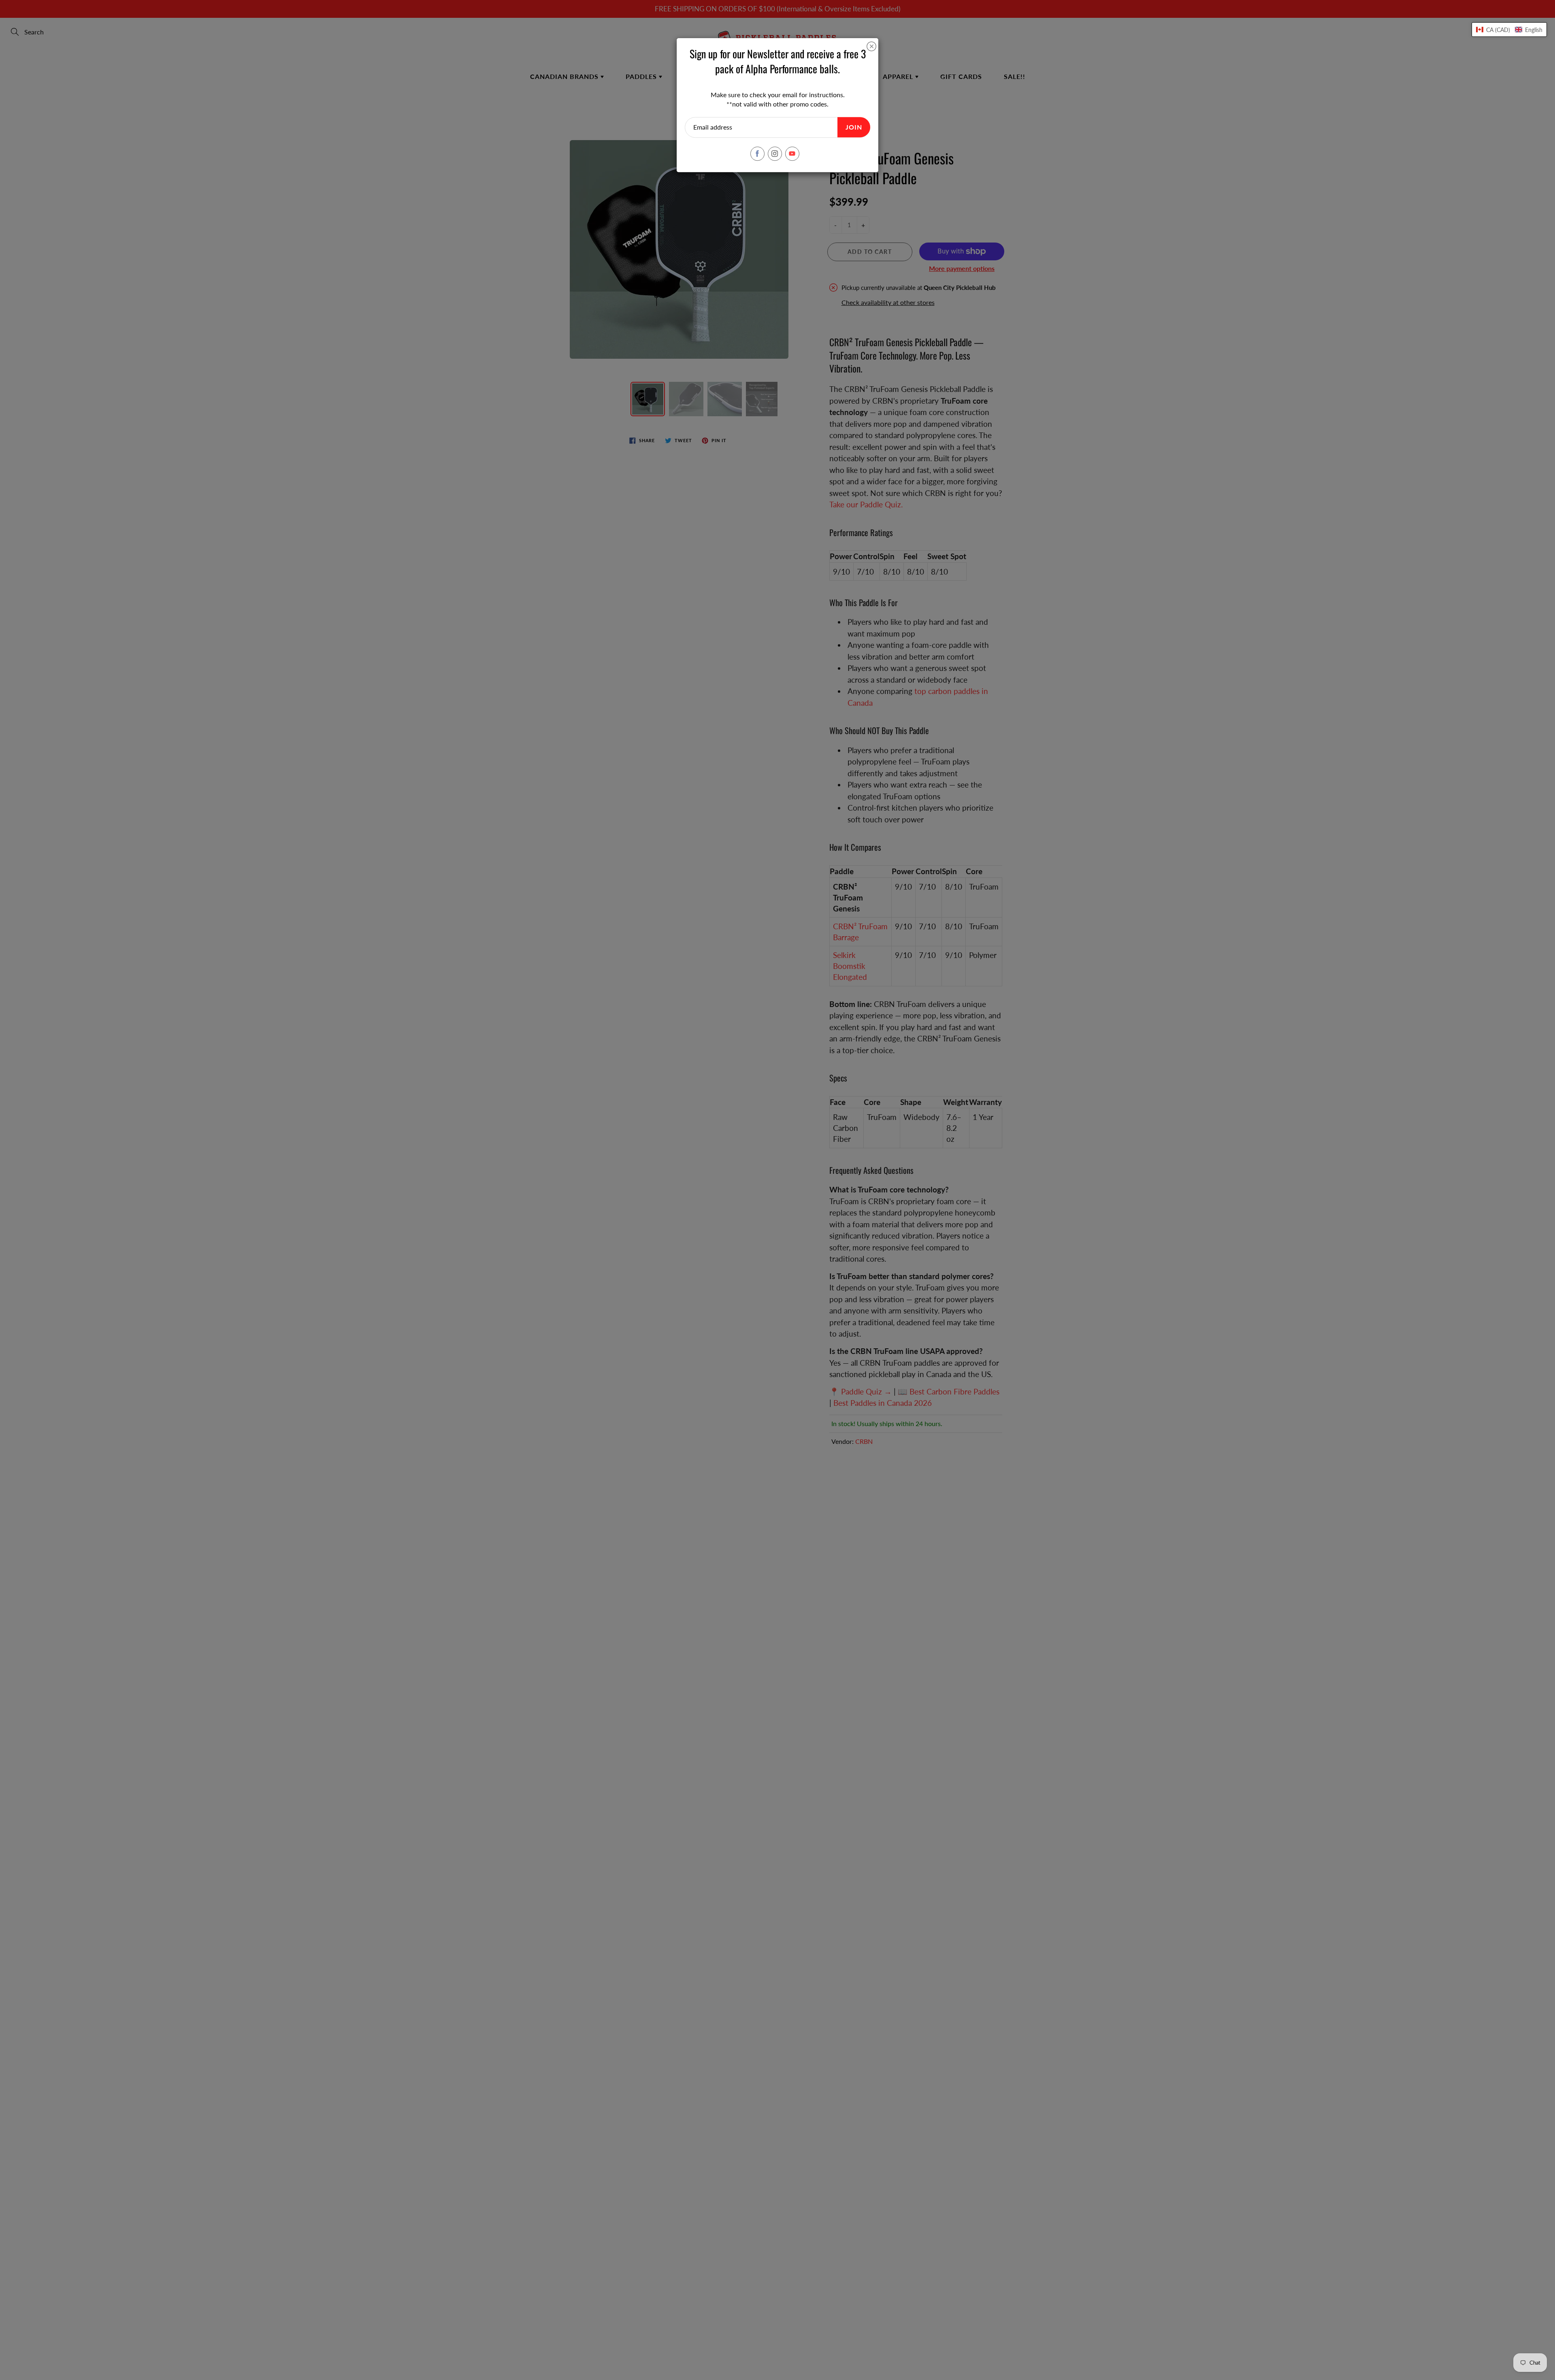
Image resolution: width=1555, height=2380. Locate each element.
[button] (1509, 30)
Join (854, 127)
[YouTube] (792, 154)
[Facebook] (757, 154)
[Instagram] (775, 154)
